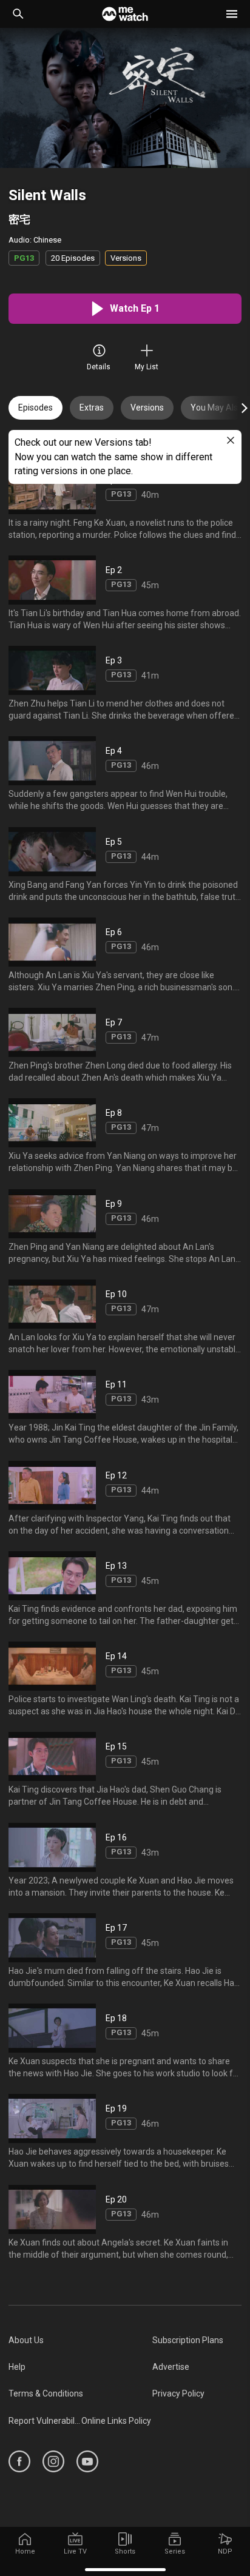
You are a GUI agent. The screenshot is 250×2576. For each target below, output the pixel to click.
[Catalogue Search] (18, 14)
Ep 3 (114, 660)
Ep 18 (116, 2018)
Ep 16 (116, 1837)
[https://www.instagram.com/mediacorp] (53, 2461)
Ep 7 (114, 1022)
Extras (92, 408)
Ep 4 (114, 751)
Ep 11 (116, 1384)
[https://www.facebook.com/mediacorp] (19, 2461)
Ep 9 (114, 1204)
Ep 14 (116, 1656)
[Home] (125, 14)
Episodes (35, 408)
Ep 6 (114, 932)
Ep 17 (116, 1928)
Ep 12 (116, 1475)
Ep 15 (116, 1746)
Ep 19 (116, 2109)
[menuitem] (80, 2340)
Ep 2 (114, 570)
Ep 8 (114, 1113)
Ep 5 (114, 842)
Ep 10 (116, 1294)
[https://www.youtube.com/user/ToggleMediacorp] (87, 2461)
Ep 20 (116, 2199)
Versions (147, 408)
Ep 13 (116, 1566)
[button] (232, 14)
